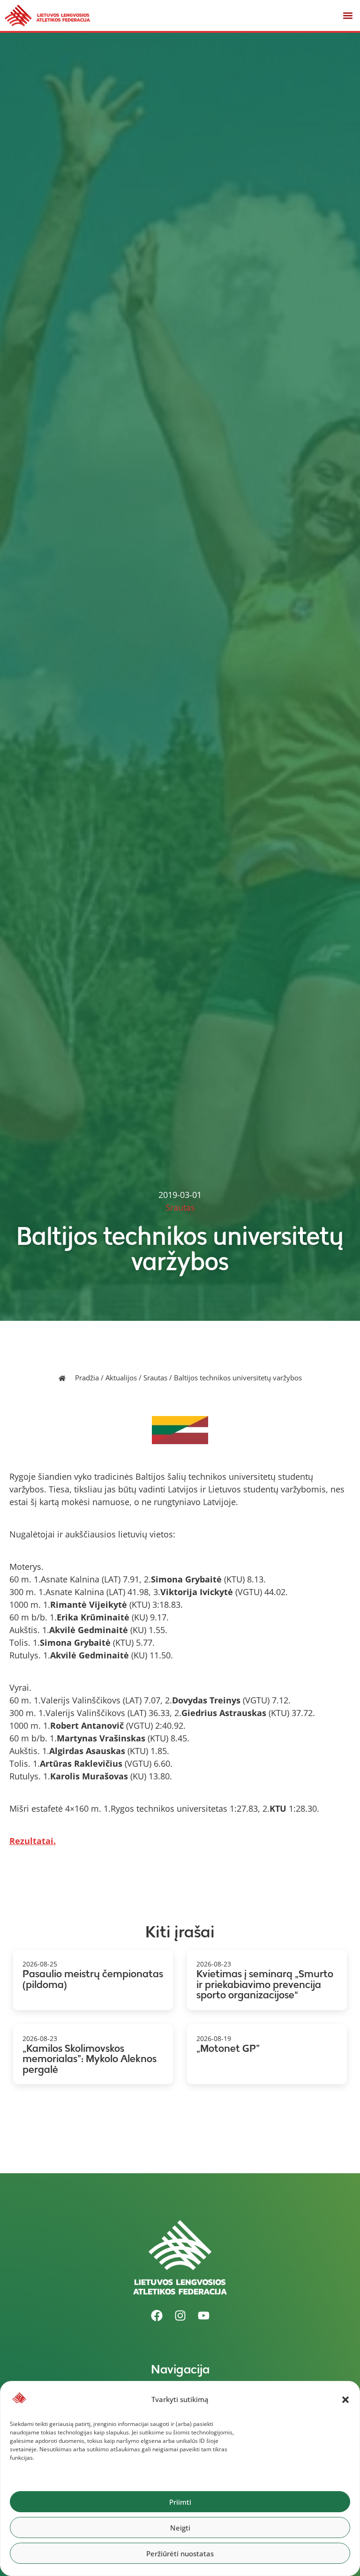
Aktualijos (121, 1378)
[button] (345, 2400)
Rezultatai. (33, 1841)
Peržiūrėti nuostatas (180, 2553)
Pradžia (87, 1378)
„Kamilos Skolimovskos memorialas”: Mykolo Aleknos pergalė (90, 2059)
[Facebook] (157, 2316)
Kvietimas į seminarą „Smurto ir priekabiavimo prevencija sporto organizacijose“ (265, 1984)
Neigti (180, 2528)
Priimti (180, 2502)
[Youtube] (203, 2316)
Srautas (155, 1378)
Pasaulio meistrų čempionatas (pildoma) (93, 1979)
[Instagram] (180, 2316)
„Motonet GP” (228, 2048)
